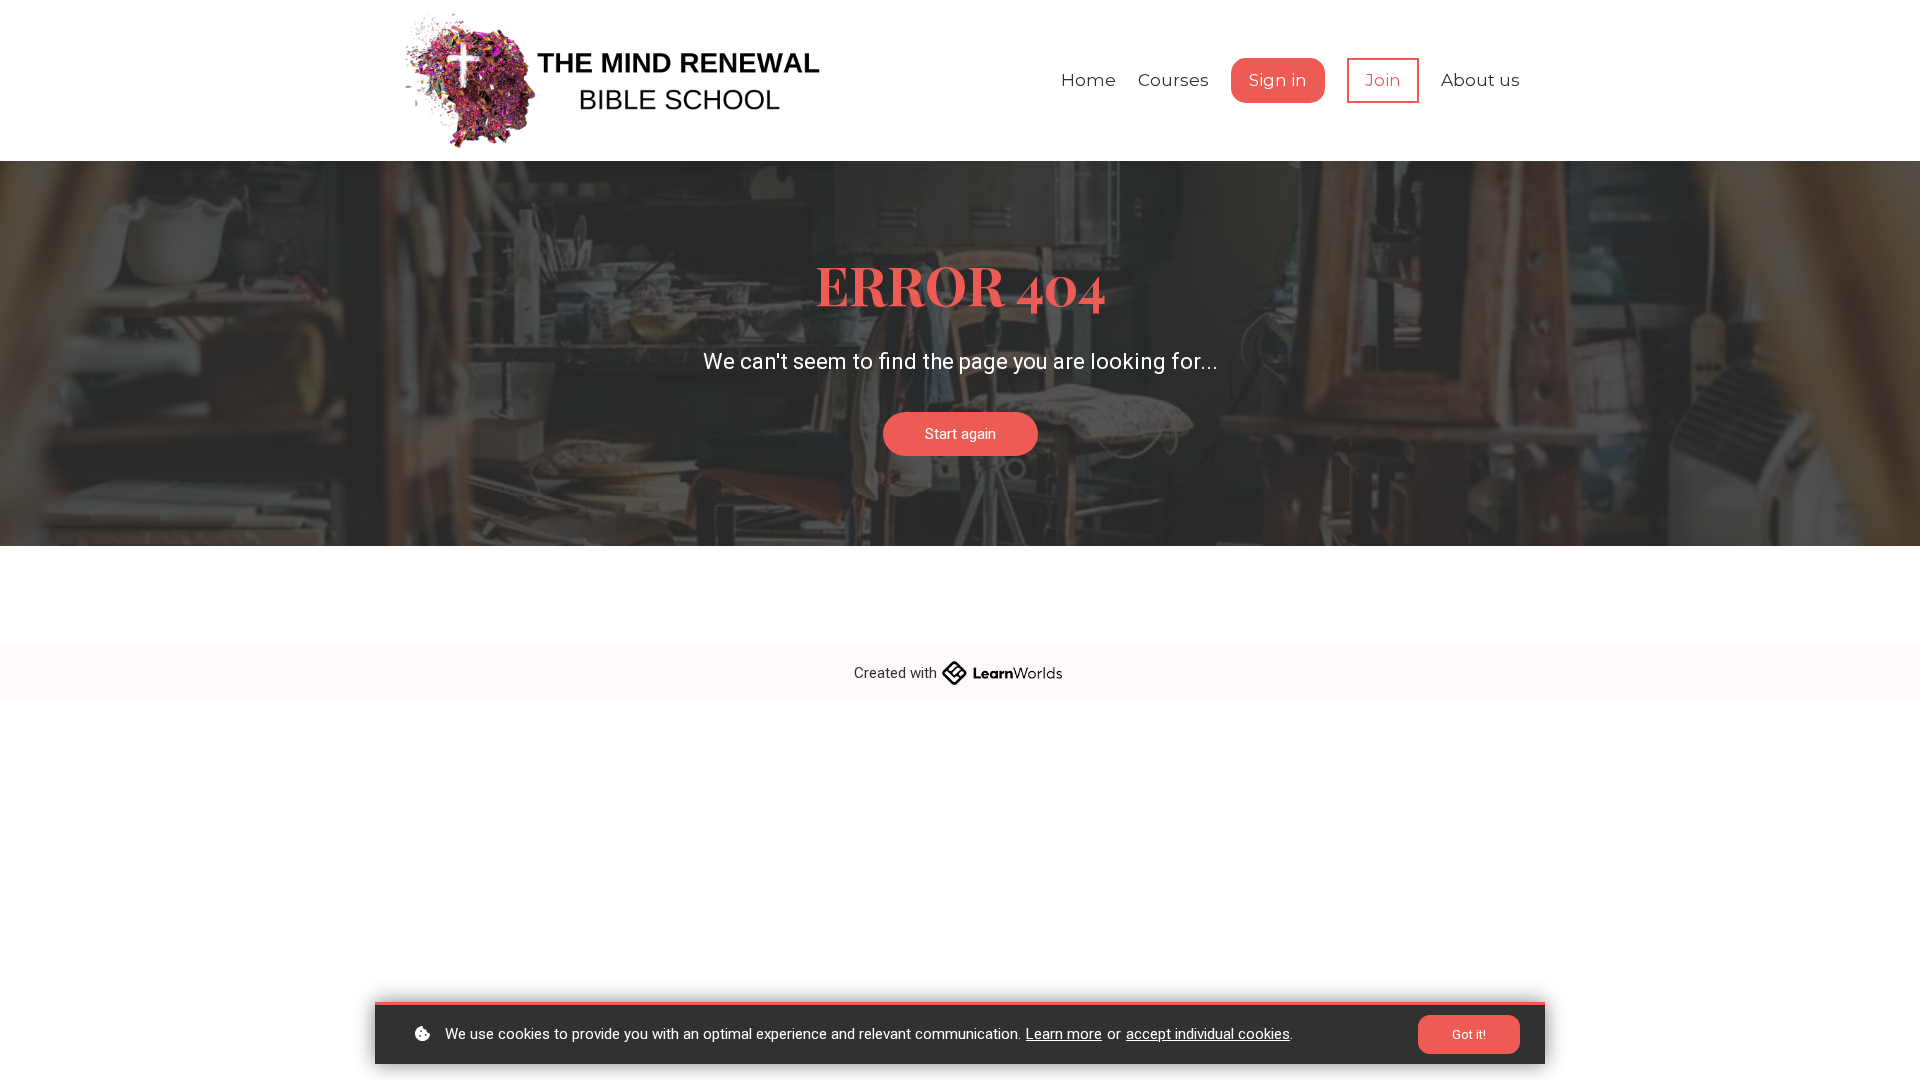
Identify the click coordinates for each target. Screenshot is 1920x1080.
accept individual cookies (1208, 1034)
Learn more (1064, 1034)
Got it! (1469, 1034)
